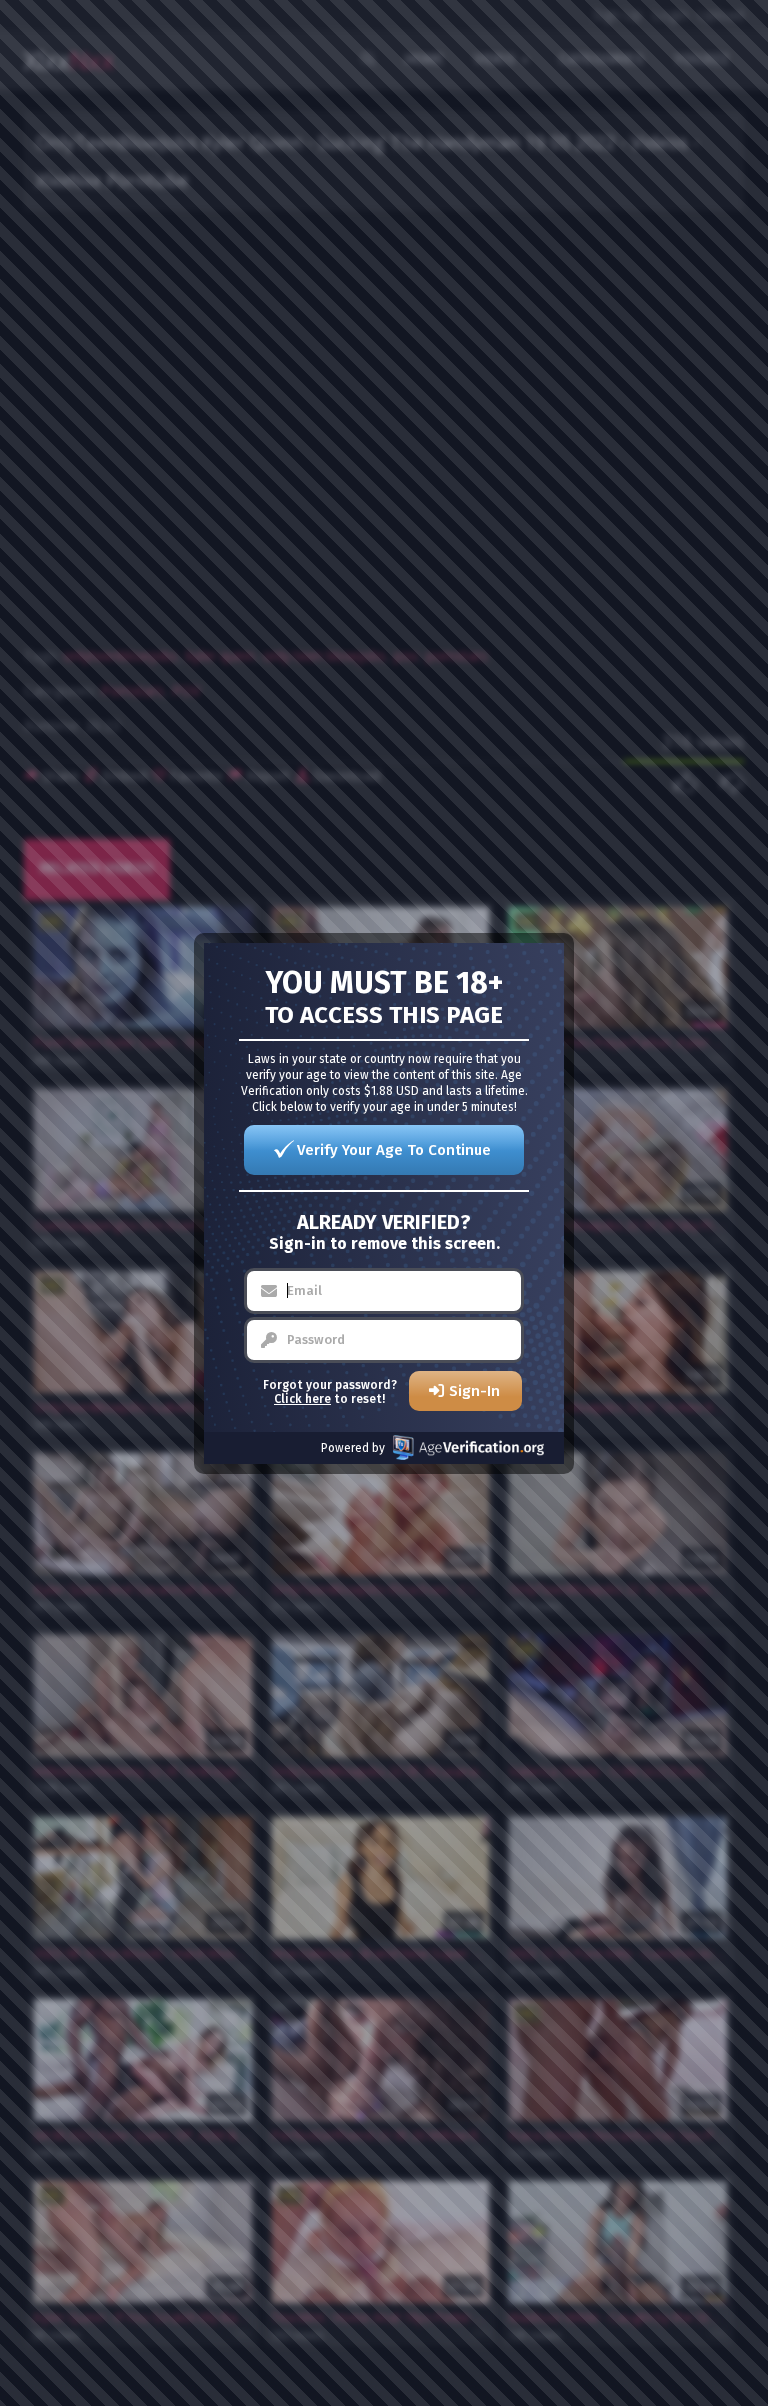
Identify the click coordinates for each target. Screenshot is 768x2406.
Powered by (353, 1448)
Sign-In (474, 1391)
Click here (302, 1399)
